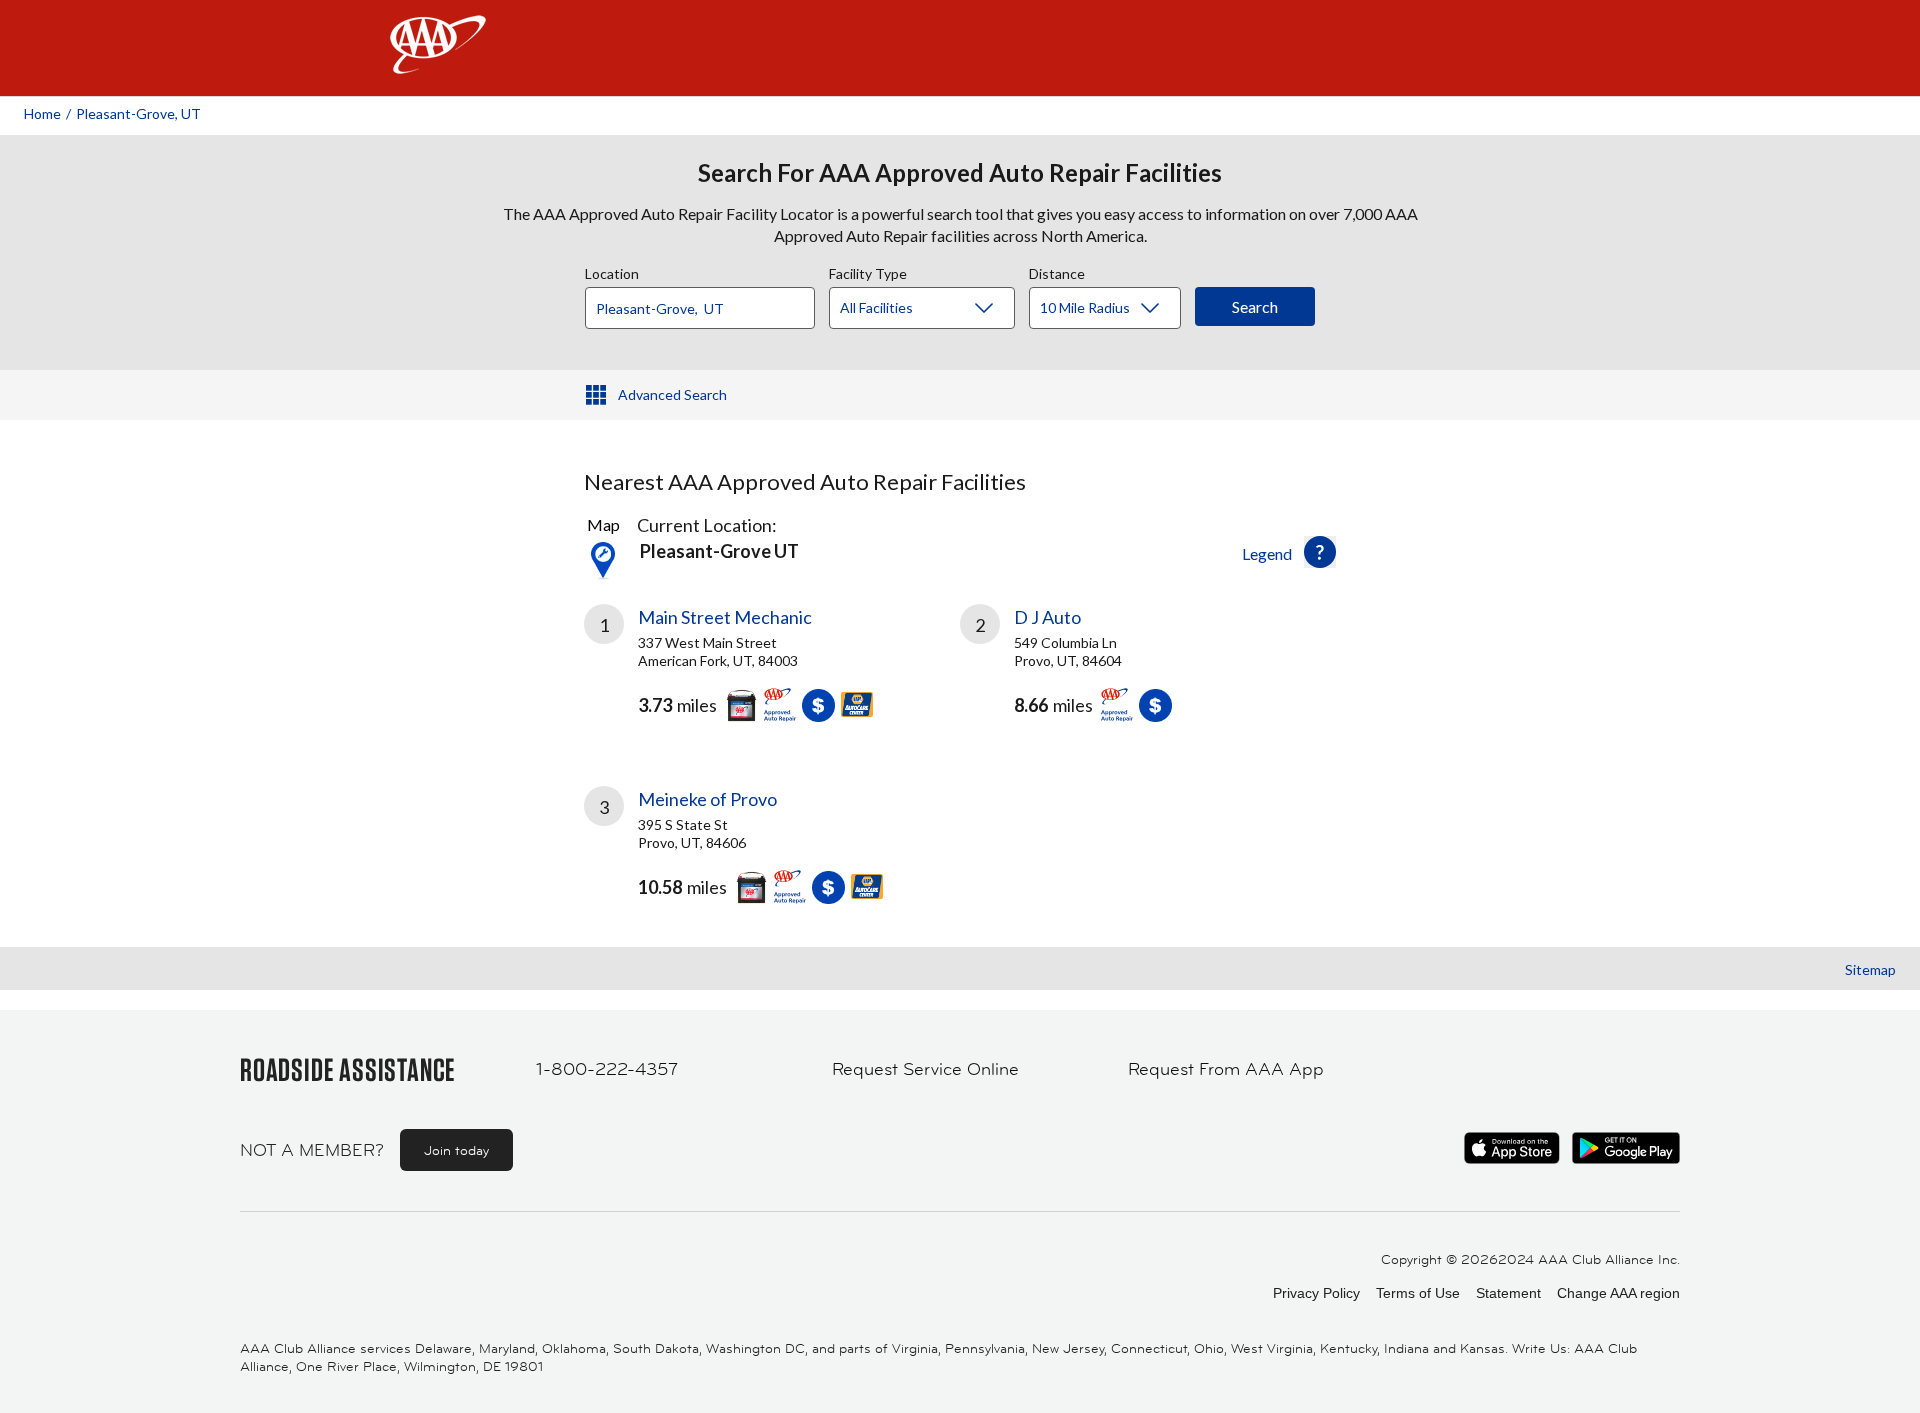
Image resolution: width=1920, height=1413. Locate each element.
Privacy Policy (1316, 1293)
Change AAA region (1618, 1293)
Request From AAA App (1226, 1069)
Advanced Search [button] (672, 394)
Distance (1057, 271)
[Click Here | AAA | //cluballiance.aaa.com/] (438, 61)
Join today (456, 1150)
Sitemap (1870, 969)
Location (612, 271)
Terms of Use (1418, 1293)
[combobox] (707, 303)
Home (42, 113)
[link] (772, 671)
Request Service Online (925, 1069)
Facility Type (868, 271)
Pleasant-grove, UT (138, 113)
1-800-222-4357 (607, 1069)
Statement (1508, 1293)
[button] (1320, 552)
